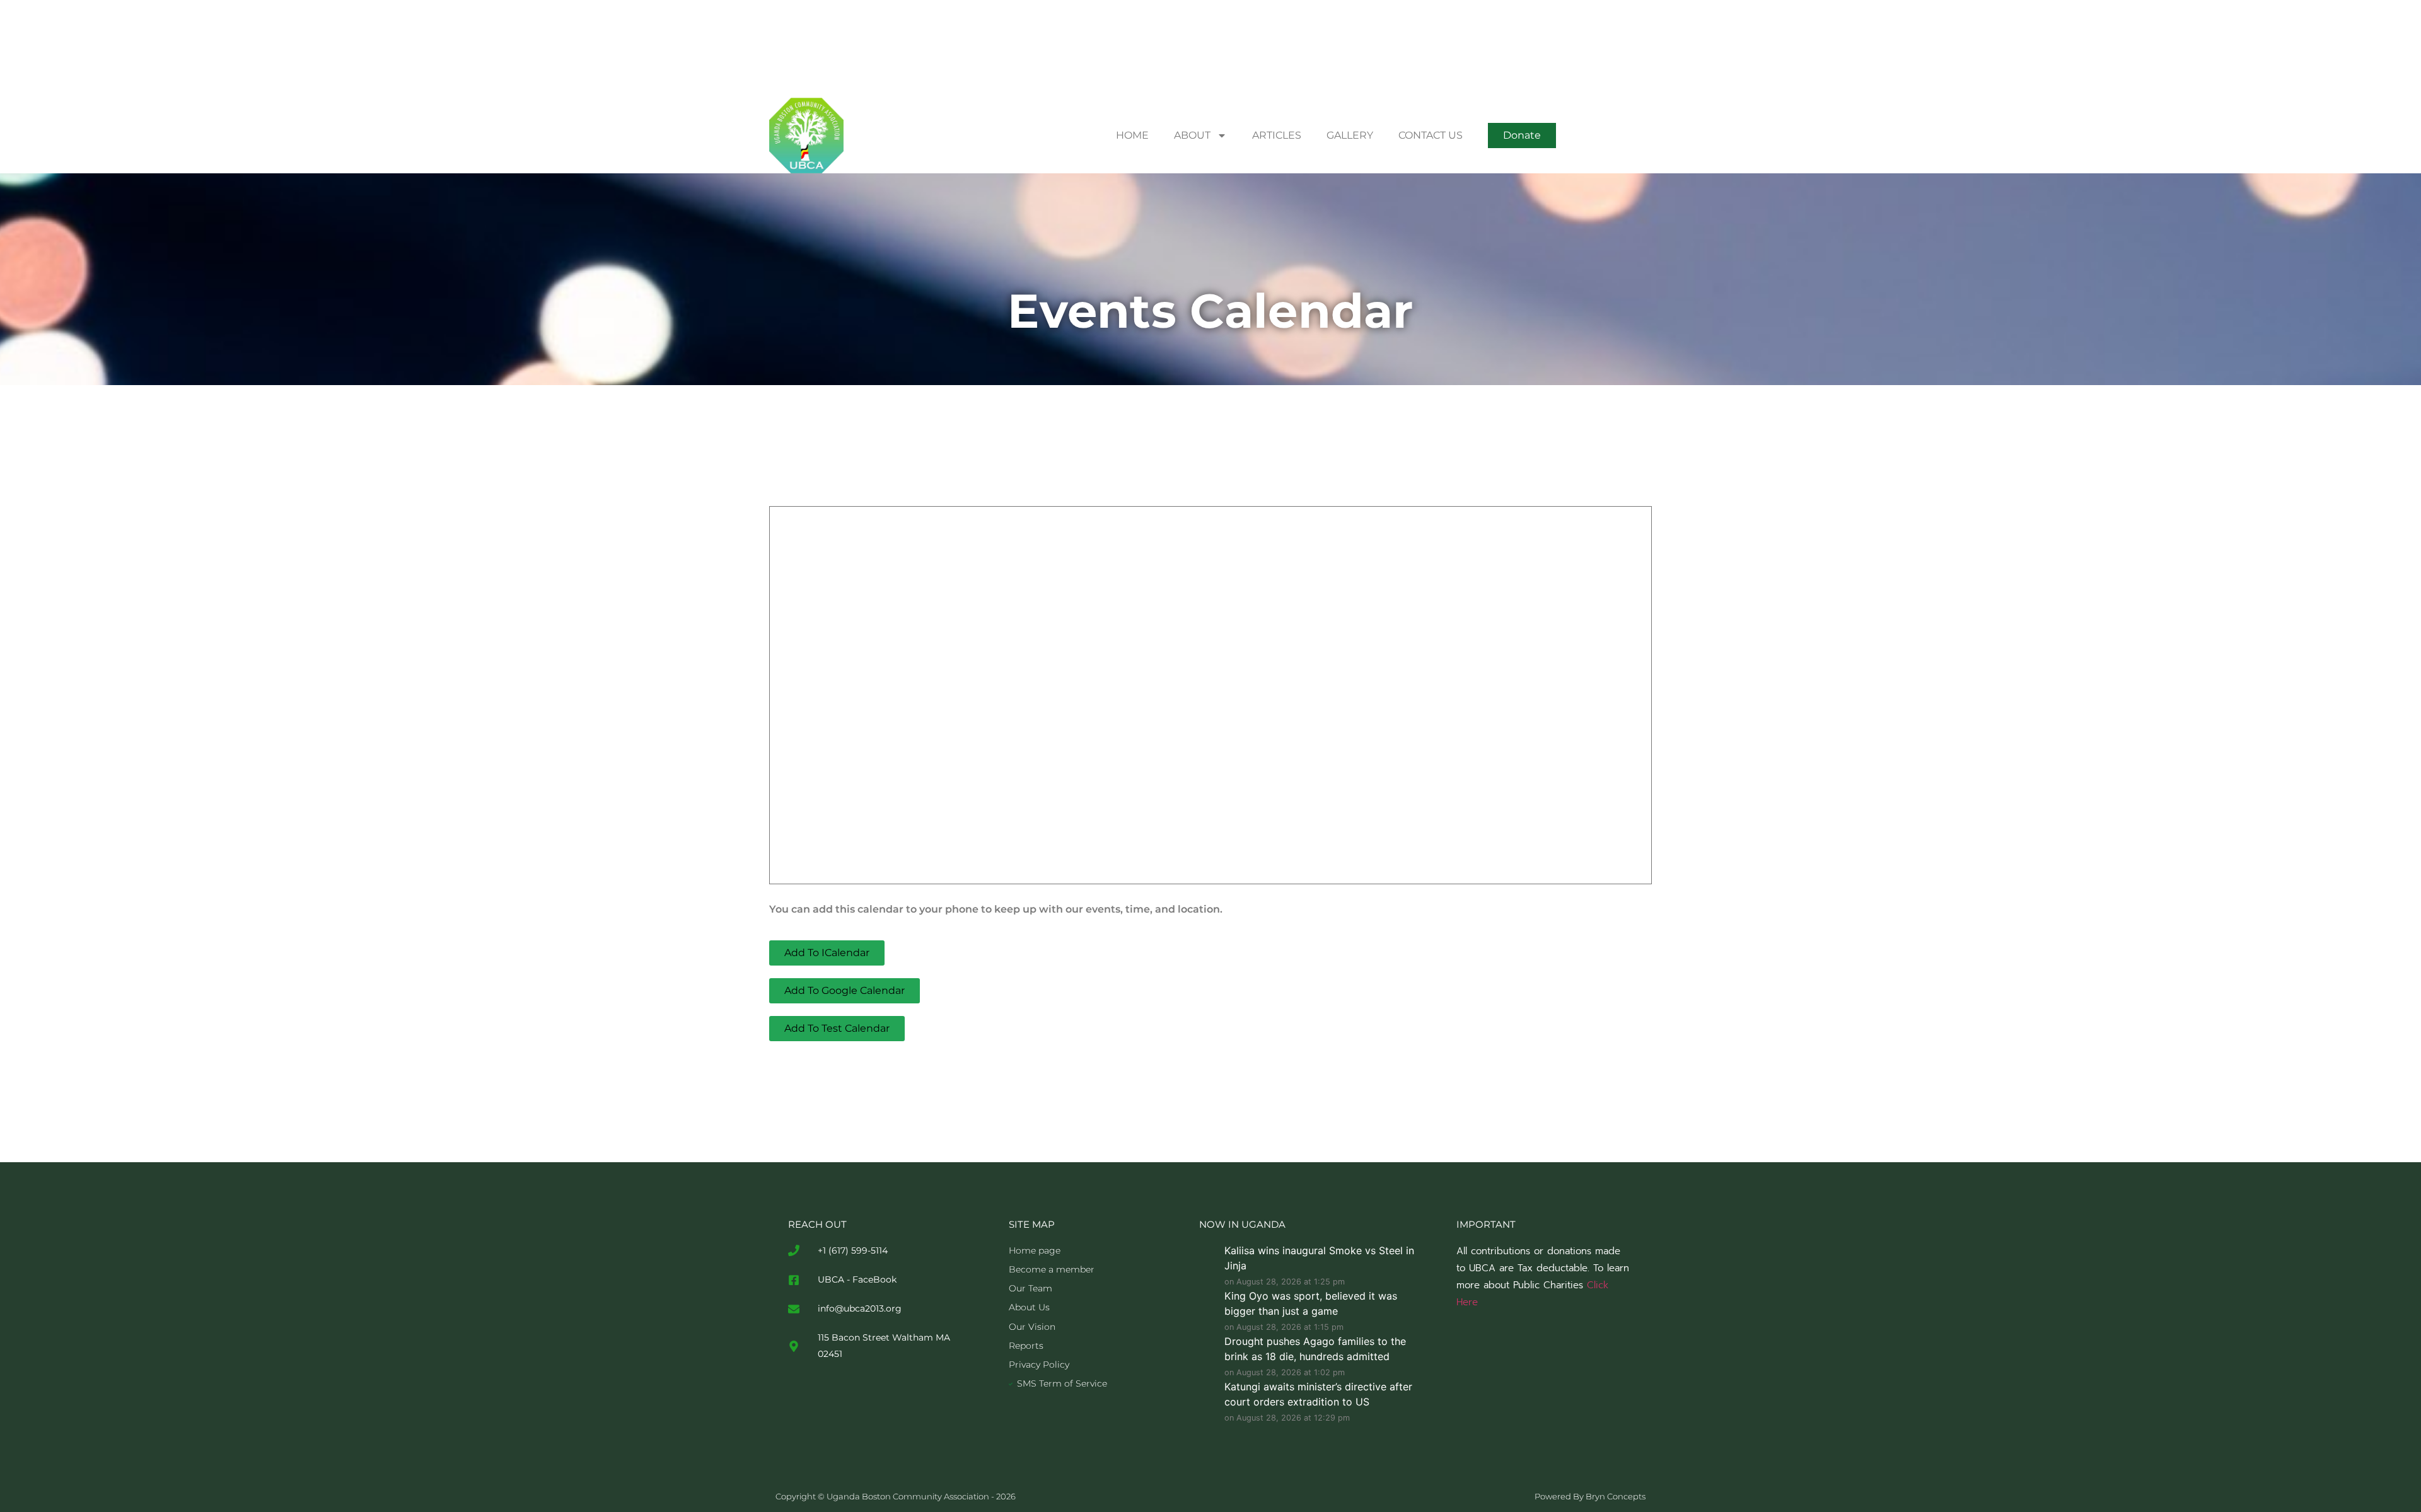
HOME (1132, 135)
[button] (1522, 136)
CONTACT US (1431, 135)
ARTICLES (1277, 135)
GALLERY (1350, 135)
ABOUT (1192, 135)
